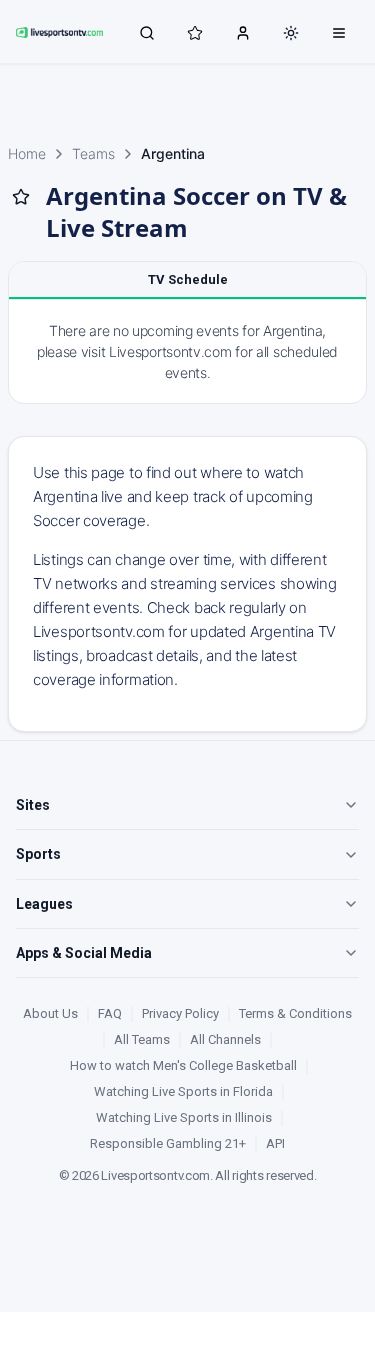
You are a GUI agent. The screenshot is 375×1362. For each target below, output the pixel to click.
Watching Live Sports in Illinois (184, 1117)
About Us (50, 1013)
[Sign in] (243, 32)
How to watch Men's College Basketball (183, 1065)
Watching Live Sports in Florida (183, 1091)
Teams (93, 153)
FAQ (110, 1013)
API (275, 1143)
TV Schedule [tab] (188, 279)
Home (27, 153)
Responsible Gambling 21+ (168, 1143)
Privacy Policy (180, 1013)
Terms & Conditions (295, 1013)
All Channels (225, 1039)
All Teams (142, 1039)
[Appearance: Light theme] (291, 33)
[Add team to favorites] (21, 197)
